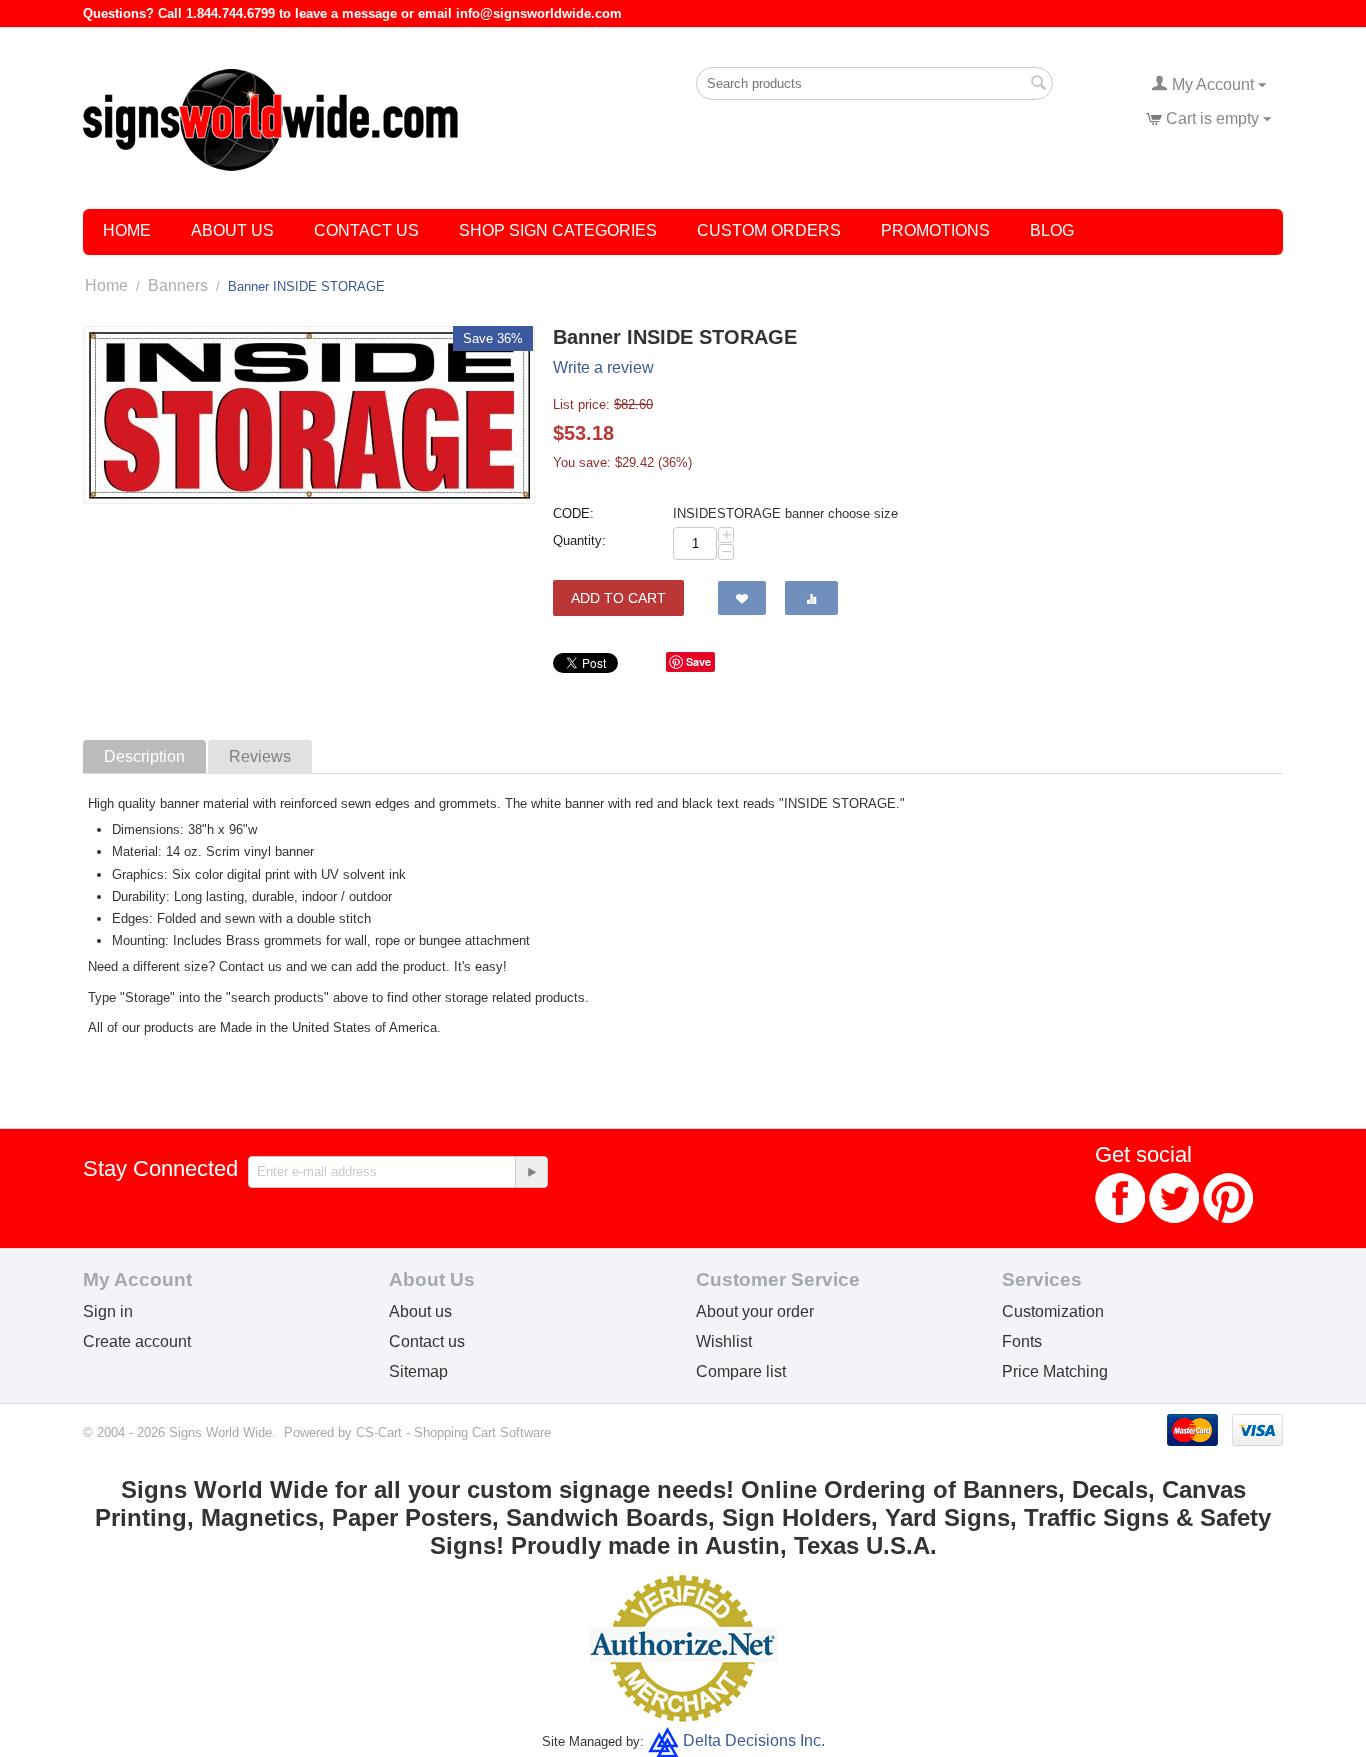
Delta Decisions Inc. (754, 1740)
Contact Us (366, 230)
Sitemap (418, 1371)
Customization (1053, 1311)
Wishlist (724, 1341)
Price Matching (1055, 1371)
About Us (232, 230)
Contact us (427, 1341)
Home (127, 230)
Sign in (108, 1311)
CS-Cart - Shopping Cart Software (453, 1432)
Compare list (741, 1371)
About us (420, 1311)
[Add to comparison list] (811, 598)
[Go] (531, 1172)
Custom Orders (769, 230)
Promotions (935, 230)
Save (698, 661)
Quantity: (579, 540)
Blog (1052, 230)
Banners (178, 285)
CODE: (573, 513)
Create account (137, 1341)
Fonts (1022, 1341)
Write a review (603, 367)
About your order (755, 1311)
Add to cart (618, 598)
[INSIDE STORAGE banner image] (309, 415)
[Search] (1038, 85)
